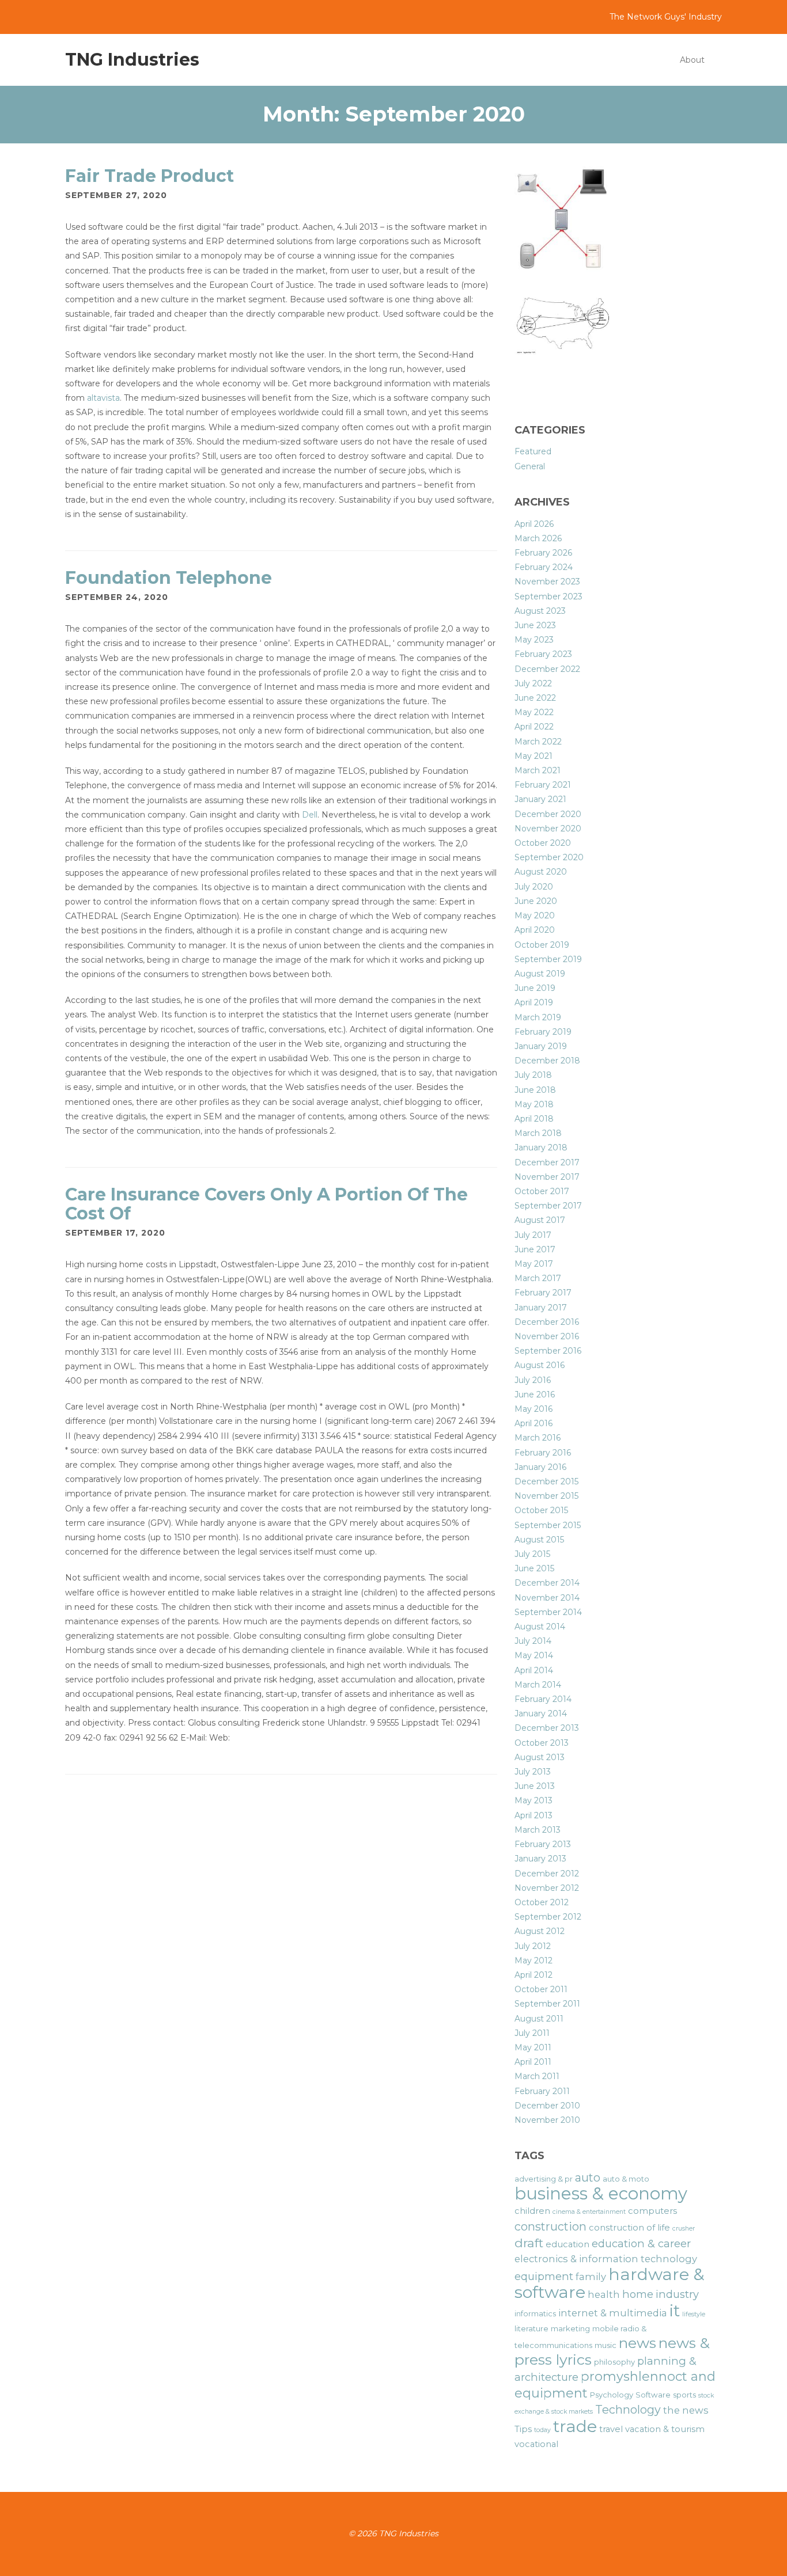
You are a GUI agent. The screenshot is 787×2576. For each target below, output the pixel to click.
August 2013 (540, 1757)
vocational (536, 2444)
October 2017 (542, 1191)
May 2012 (534, 1961)
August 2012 (540, 1931)
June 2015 (534, 1568)
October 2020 (543, 843)
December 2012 (547, 1874)
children (532, 2211)
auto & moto (626, 2179)
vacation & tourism (665, 2429)
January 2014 (541, 1713)
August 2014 (540, 1627)
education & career (641, 2243)
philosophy (614, 2362)
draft (529, 2243)
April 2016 (534, 1423)
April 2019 (534, 1002)
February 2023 (543, 654)
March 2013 (538, 1830)
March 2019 (538, 1017)
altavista (103, 398)
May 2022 (534, 712)
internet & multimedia (613, 2313)
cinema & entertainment (589, 2212)
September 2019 (548, 959)
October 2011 (541, 1989)
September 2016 (548, 1351)
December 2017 (547, 1162)
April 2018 (534, 1119)
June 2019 (535, 988)
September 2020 (549, 857)
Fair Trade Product (150, 176)
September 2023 (548, 596)
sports (684, 2395)
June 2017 (535, 1249)
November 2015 (546, 1496)
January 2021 (540, 799)
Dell (310, 815)
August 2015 (539, 1540)
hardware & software (610, 2283)
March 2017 (538, 1278)
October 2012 (542, 1902)
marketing (570, 2328)
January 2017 (541, 1308)
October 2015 (541, 1510)
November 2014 (547, 1598)
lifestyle (694, 2314)
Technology (628, 2410)
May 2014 (534, 1655)
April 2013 (534, 1815)
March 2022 (538, 742)
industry (677, 2294)
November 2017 (547, 1177)
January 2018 (541, 1148)
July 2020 (534, 887)
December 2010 (547, 2106)
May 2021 (534, 756)
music (606, 2345)
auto (588, 2178)
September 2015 (548, 1525)
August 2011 (539, 2019)
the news (686, 2410)
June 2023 (535, 625)
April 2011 (533, 2062)
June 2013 (535, 1786)
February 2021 (543, 785)
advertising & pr (544, 2179)
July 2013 (533, 1772)
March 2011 (537, 2076)
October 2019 (542, 945)
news (637, 2343)
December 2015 (546, 1481)
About (692, 60)
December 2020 (548, 814)
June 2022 (535, 698)
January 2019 (541, 1046)
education (567, 2244)
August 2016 (540, 1365)
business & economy (601, 2193)
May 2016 (534, 1409)
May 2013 (534, 1800)
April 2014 (534, 1670)
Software (653, 2395)
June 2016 (535, 1395)
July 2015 (532, 1554)
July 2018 (533, 1075)
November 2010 (547, 2120)
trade (575, 2426)
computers (652, 2211)
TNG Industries (132, 60)
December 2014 (547, 1583)
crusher (684, 2229)
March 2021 (538, 770)
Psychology (612, 2395)
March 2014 (538, 1685)
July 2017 (533, 1235)
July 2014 (533, 1641)
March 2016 (538, 1438)
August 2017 (540, 1220)
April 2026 (534, 524)
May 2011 (533, 2047)
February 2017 (543, 1293)
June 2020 (536, 901)
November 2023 (547, 582)
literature (531, 2328)
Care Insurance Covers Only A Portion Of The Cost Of (266, 1204)
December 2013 (547, 1728)
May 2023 (534, 640)
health (604, 2294)
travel (611, 2429)
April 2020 (535, 930)
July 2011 (532, 2033)
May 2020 (535, 915)
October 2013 (542, 1743)
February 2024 (544, 567)
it (675, 2310)
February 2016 (543, 1453)
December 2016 (547, 1322)
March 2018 (538, 1133)
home (638, 2294)
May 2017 (534, 1264)
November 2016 (547, 1336)
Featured (533, 451)
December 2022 (547, 669)
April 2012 (534, 1975)
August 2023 (540, 611)
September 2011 (547, 2004)
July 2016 (533, 1380)
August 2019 (540, 974)
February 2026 (543, 553)
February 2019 (543, 1032)
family (591, 2277)
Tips (523, 2429)
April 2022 (534, 727)
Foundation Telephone (169, 578)
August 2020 (541, 872)
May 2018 (534, 1104)
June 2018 (535, 1090)
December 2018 (547, 1061)
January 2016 (540, 1467)
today (542, 2430)
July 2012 (533, 1946)
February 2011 (542, 2091)
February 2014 (543, 1699)
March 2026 (538, 538)
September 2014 (548, 1612)
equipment (544, 2276)
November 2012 (547, 1888)
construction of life (629, 2228)
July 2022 (533, 683)
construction (550, 2227)
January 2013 (540, 1859)
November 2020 (548, 829)
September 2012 (548, 1917)
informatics (535, 2313)
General (530, 466)
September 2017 (548, 1206)
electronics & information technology (606, 2259)
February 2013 (543, 1844)
